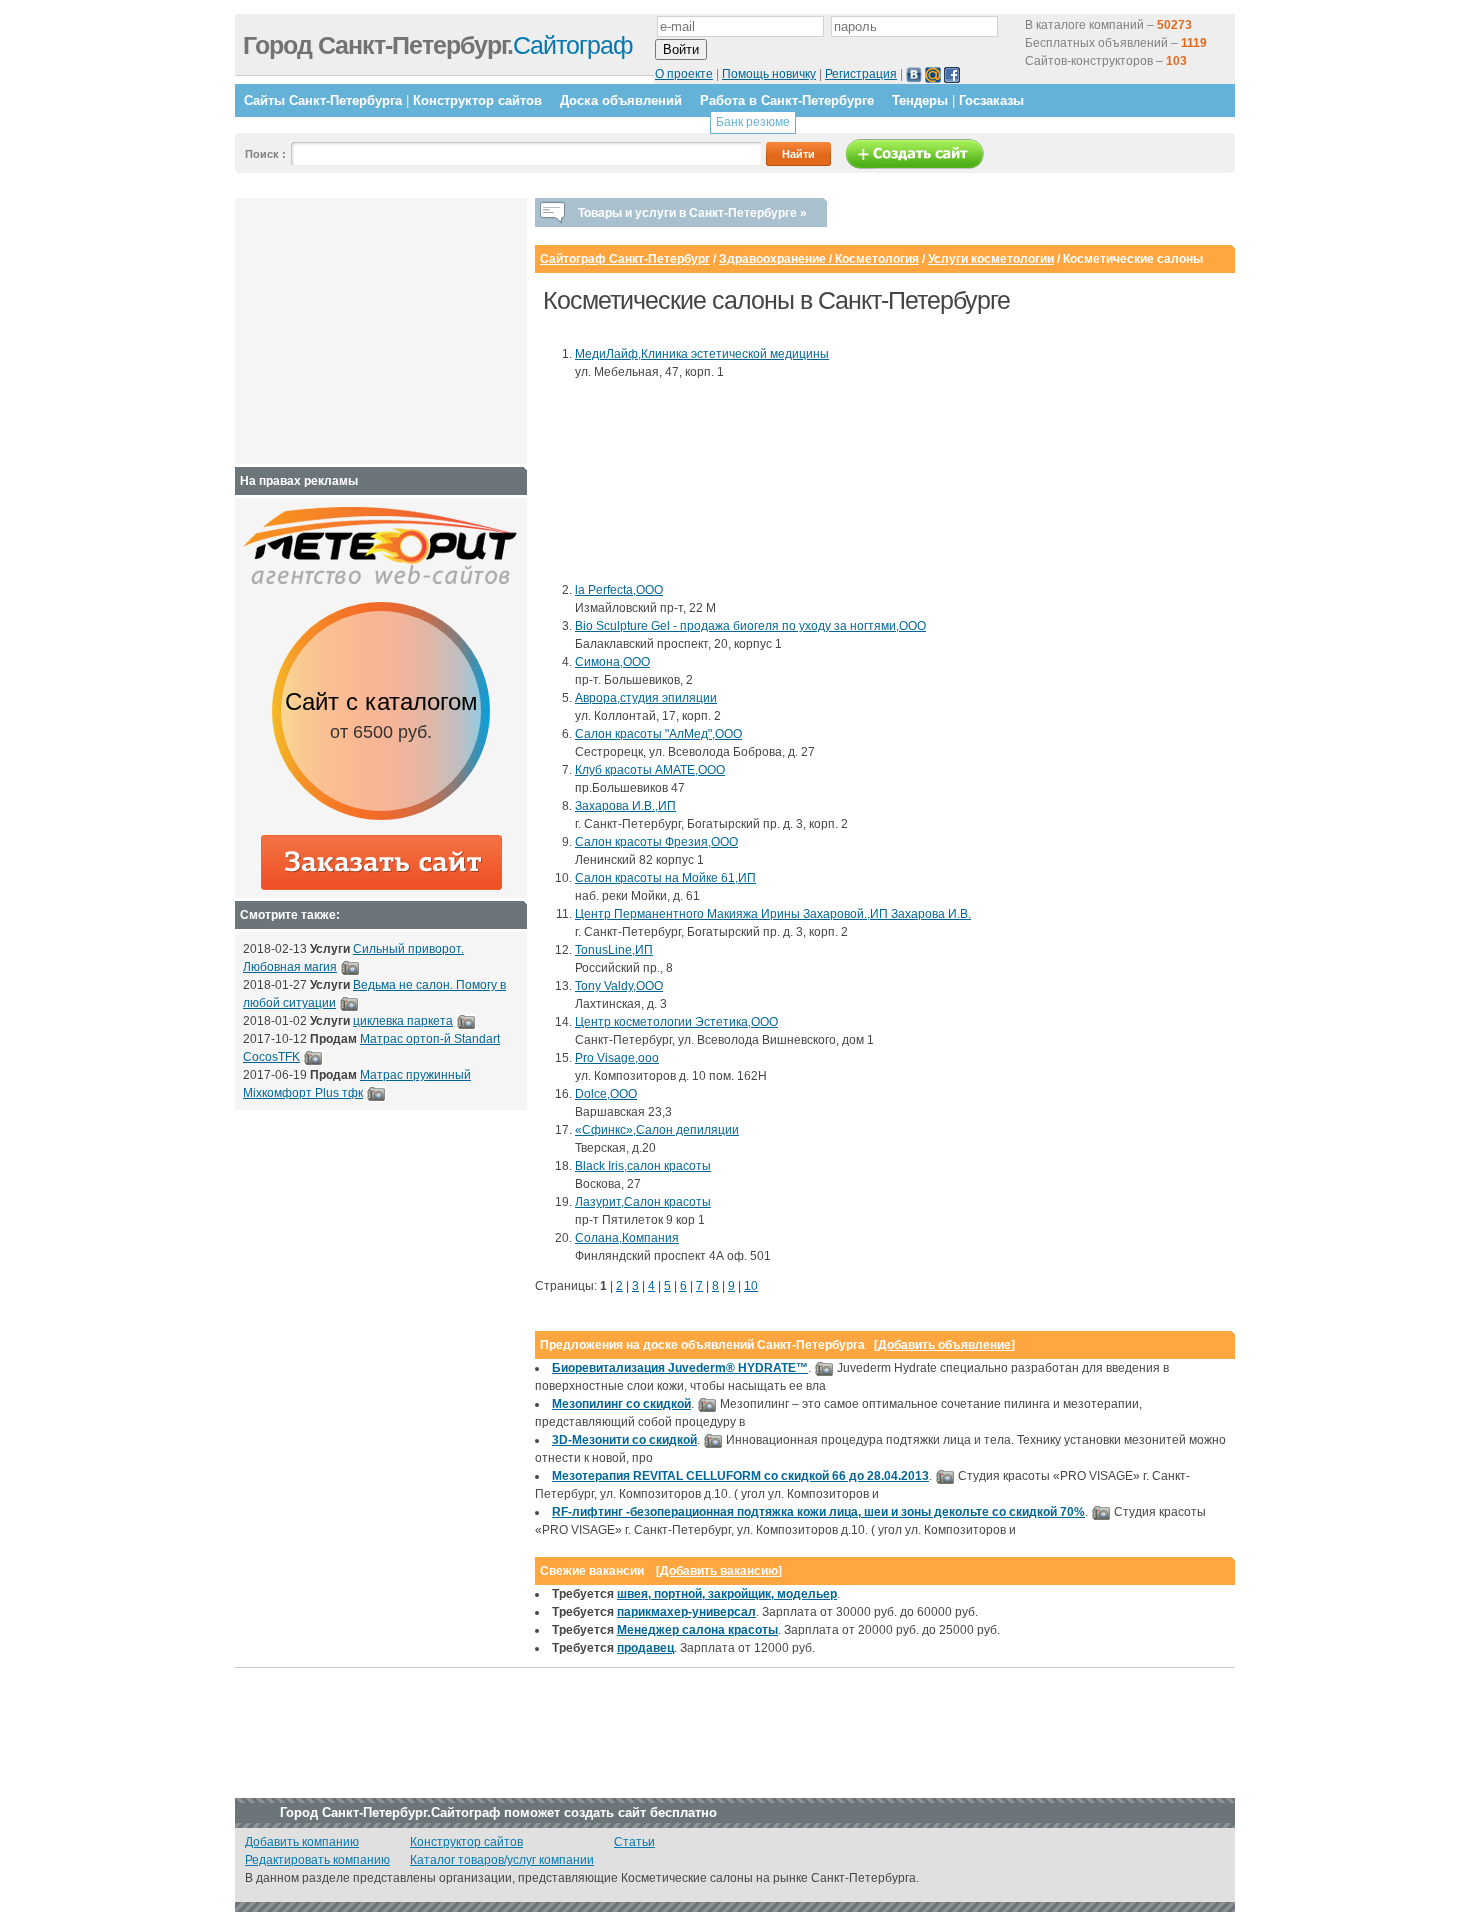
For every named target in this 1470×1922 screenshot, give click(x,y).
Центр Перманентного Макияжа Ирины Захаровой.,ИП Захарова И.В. (773, 914)
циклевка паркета (403, 1021)
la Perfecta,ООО (619, 590)
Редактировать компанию (317, 1860)
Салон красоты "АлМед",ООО (658, 734)
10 (751, 1286)
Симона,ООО (612, 662)
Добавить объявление (944, 1345)
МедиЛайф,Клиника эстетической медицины (702, 354)
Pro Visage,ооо (617, 1058)
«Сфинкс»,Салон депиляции (657, 1130)
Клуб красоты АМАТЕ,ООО (650, 770)
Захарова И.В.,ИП (625, 806)
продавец (645, 1648)
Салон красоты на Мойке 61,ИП (665, 878)
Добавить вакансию (719, 1571)
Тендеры (920, 100)
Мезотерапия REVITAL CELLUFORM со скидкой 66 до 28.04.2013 (740, 1476)
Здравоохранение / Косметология (819, 259)
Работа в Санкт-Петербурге (787, 100)
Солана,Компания (627, 1238)
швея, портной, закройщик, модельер (727, 1594)
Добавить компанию (302, 1842)
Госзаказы (991, 100)
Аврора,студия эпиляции (646, 698)
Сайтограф (438, 45)
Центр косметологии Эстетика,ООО (676, 1022)
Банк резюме (753, 122)
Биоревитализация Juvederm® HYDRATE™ (680, 1368)
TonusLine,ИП (614, 950)
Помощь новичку (769, 74)
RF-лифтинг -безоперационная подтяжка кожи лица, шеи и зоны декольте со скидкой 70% (818, 1512)
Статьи (634, 1842)
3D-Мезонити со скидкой (624, 1440)
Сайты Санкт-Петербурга (323, 100)
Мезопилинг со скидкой (621, 1404)
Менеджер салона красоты (697, 1630)
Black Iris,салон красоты (643, 1166)
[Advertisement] (665, 481)
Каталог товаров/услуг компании (502, 1860)
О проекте (684, 74)
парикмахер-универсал (686, 1612)
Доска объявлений (621, 100)
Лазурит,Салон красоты (643, 1202)
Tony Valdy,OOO (619, 986)
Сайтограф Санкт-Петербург (625, 259)
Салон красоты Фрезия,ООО (656, 842)
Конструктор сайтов (477, 100)
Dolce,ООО (606, 1094)
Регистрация (861, 74)
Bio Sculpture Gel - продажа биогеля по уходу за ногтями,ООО (750, 626)
